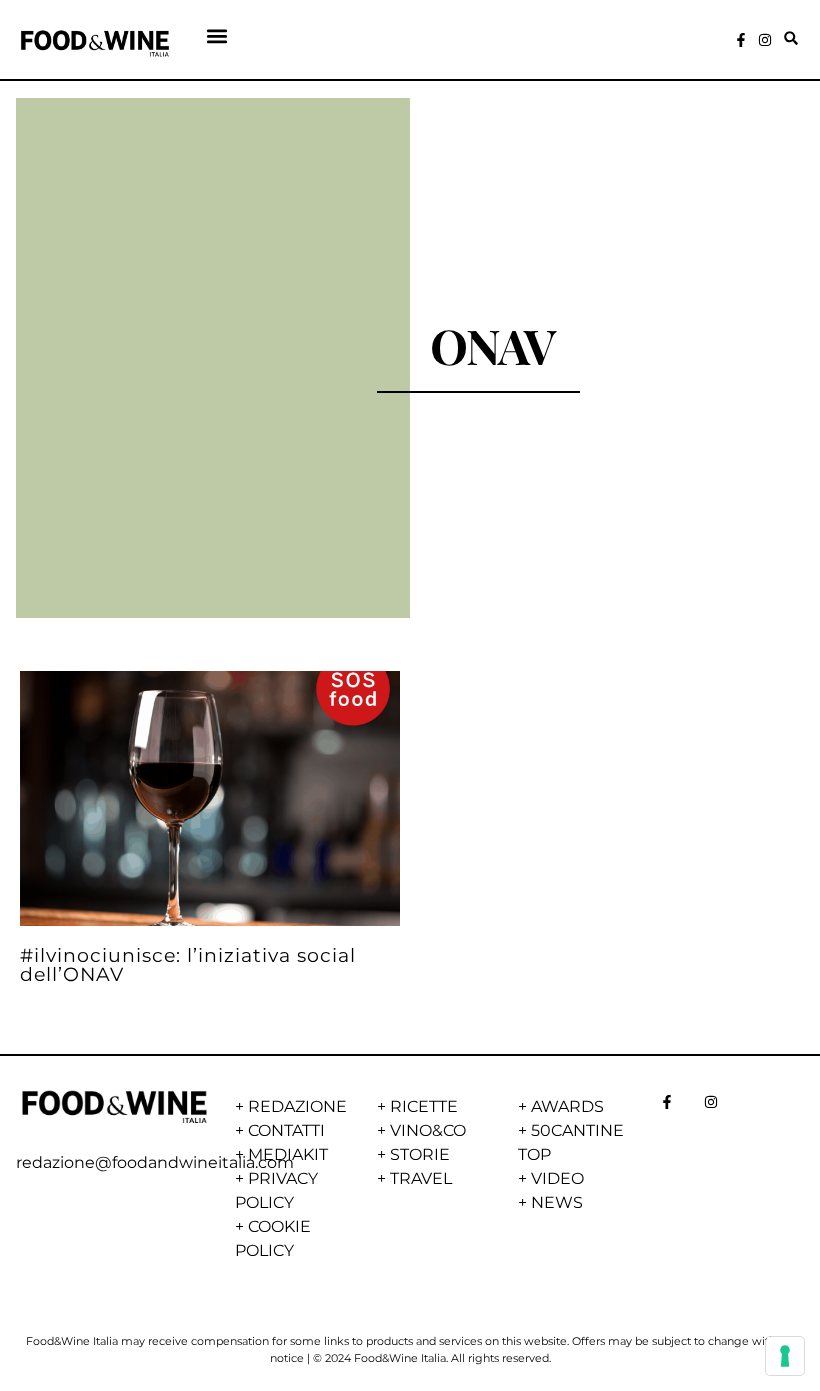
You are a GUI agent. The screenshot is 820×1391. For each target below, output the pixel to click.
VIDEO (557, 1178)
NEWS (557, 1202)
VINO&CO (428, 1130)
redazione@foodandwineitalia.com (155, 1162)
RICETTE (424, 1106)
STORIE (420, 1154)
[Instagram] (765, 40)
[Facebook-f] (741, 40)
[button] (217, 35)
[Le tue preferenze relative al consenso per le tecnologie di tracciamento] (785, 1356)
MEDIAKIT (288, 1154)
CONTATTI (286, 1130)
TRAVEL (421, 1178)
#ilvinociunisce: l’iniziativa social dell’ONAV (188, 964)
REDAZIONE (297, 1106)
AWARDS (567, 1106)
